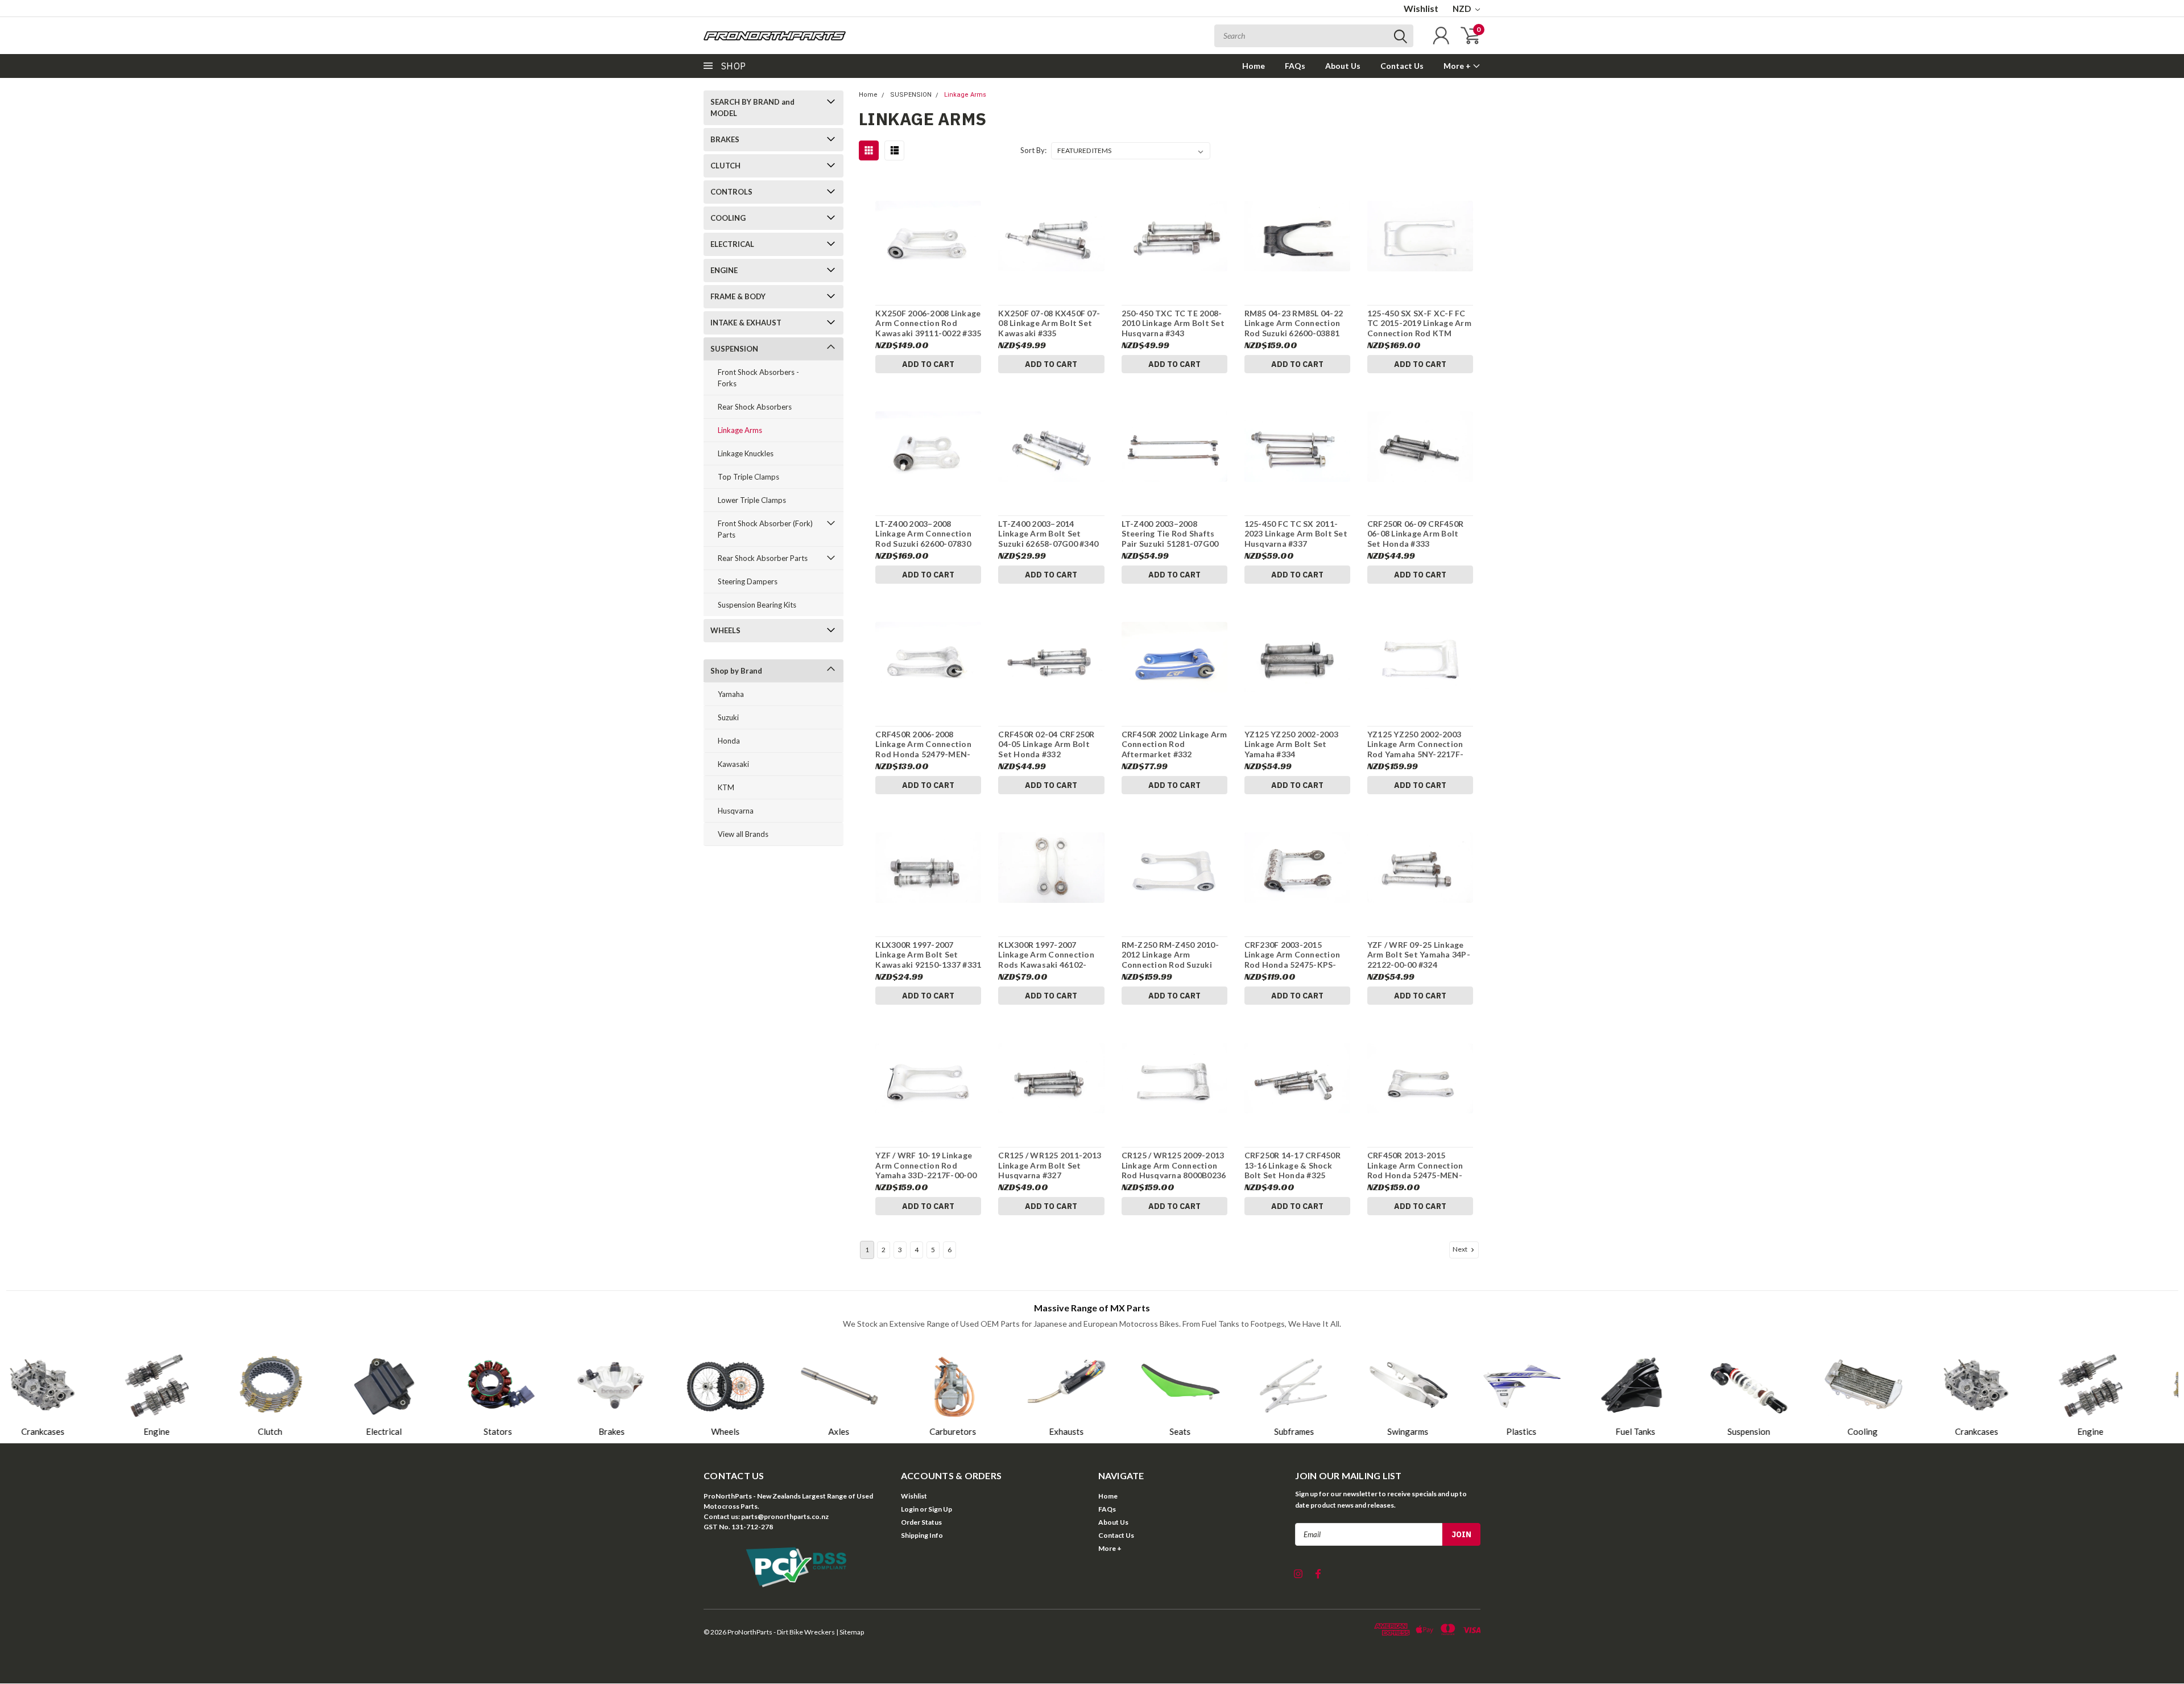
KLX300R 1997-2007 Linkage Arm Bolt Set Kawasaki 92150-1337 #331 (928, 955)
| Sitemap (850, 1632)
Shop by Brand (736, 671)
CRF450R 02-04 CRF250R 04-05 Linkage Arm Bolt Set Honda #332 (1046, 744)
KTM (726, 787)
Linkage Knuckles (746, 453)
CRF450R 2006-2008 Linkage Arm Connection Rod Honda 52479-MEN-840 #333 (923, 749)
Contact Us (1402, 66)
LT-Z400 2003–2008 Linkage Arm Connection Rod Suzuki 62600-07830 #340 (923, 539)
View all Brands (743, 834)
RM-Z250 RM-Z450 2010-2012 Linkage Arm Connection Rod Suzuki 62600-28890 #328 (1170, 960)
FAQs (1295, 66)
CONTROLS (731, 192)
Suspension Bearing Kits (757, 605)
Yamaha (731, 694)
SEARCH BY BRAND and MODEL (752, 108)
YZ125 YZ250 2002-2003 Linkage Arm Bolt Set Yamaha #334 (1291, 744)
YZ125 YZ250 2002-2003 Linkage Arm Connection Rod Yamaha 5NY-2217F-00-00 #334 (1415, 749)
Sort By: (1033, 150)
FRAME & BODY (738, 296)
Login (910, 1509)
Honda (729, 741)
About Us (1343, 66)
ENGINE (724, 270)
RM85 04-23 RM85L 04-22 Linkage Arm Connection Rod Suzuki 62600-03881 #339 (1294, 328)
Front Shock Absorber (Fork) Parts (765, 529)
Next (1461, 1249)
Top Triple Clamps (748, 477)
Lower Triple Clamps (752, 500)
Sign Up (940, 1509)
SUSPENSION (734, 349)
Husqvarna (736, 811)
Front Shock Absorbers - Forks (758, 378)
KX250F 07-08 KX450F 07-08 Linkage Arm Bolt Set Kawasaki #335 (1049, 323)
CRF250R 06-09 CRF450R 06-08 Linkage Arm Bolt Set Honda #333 (1415, 534)
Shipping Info (922, 1535)
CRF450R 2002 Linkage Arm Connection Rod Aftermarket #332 (1174, 744)
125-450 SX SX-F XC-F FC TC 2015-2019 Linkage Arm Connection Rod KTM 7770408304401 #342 (1419, 328)
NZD (1463, 9)
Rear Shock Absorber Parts (763, 558)
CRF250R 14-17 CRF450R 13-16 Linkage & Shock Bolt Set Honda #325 (1292, 1165)
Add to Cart (928, 364)
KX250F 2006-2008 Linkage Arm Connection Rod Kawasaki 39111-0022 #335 (928, 323)
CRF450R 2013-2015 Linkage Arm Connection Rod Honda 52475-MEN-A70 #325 (1415, 1170)
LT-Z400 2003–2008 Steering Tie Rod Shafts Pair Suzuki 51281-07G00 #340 (1170, 539)
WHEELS (725, 630)
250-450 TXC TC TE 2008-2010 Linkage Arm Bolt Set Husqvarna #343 (1173, 323)
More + (1458, 66)
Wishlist (1421, 8)
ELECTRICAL (732, 244)
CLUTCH (725, 166)
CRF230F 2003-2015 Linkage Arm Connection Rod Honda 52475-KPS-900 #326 (1292, 960)
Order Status (921, 1522)
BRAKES (725, 139)
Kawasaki (733, 764)
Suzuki (728, 717)
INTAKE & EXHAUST (746, 323)
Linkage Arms (740, 430)
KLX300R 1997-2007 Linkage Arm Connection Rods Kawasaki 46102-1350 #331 (1046, 960)
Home (1254, 66)
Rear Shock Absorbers (755, 407)
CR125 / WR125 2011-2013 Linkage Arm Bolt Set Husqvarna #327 (1050, 1165)
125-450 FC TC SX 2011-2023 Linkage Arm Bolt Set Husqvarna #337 (1296, 534)
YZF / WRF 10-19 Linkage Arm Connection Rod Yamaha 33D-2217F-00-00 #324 (926, 1170)
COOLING (728, 218)
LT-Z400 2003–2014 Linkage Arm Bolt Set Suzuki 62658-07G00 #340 (1048, 534)
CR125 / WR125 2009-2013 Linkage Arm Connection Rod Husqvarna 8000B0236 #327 (1174, 1170)
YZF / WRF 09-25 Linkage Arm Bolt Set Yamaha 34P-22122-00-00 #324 (1419, 955)
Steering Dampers (748, 581)
